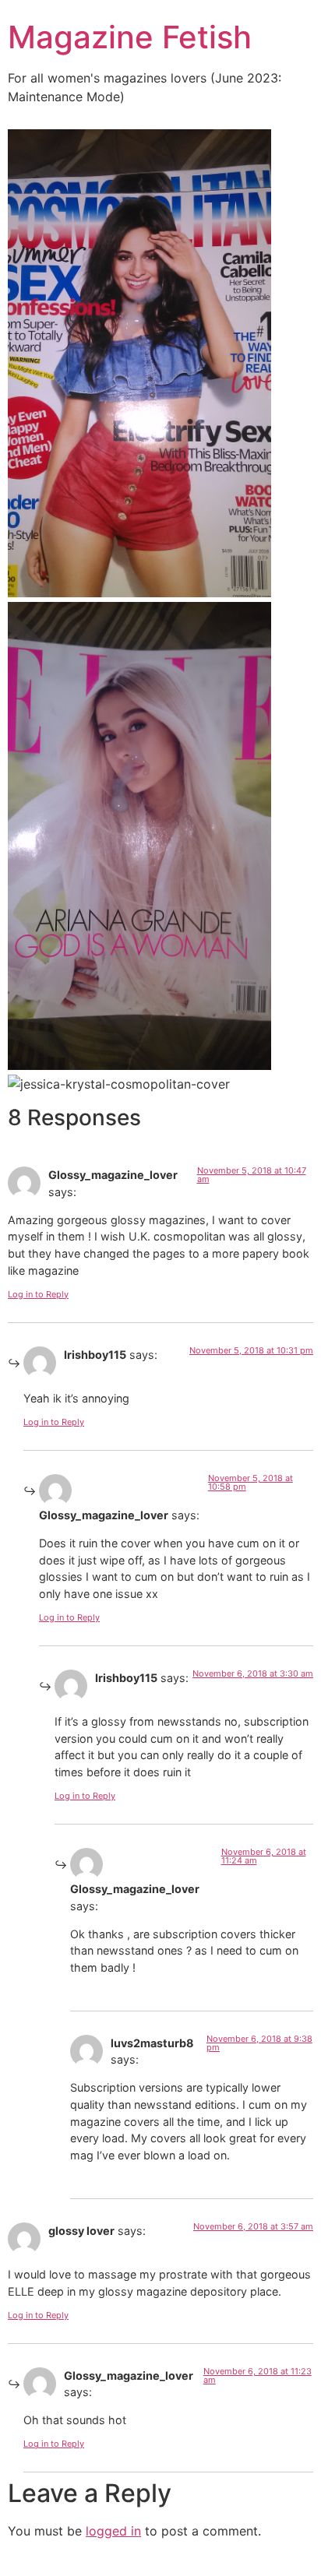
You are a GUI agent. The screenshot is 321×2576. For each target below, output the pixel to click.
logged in (113, 2531)
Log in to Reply (38, 1294)
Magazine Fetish (130, 37)
